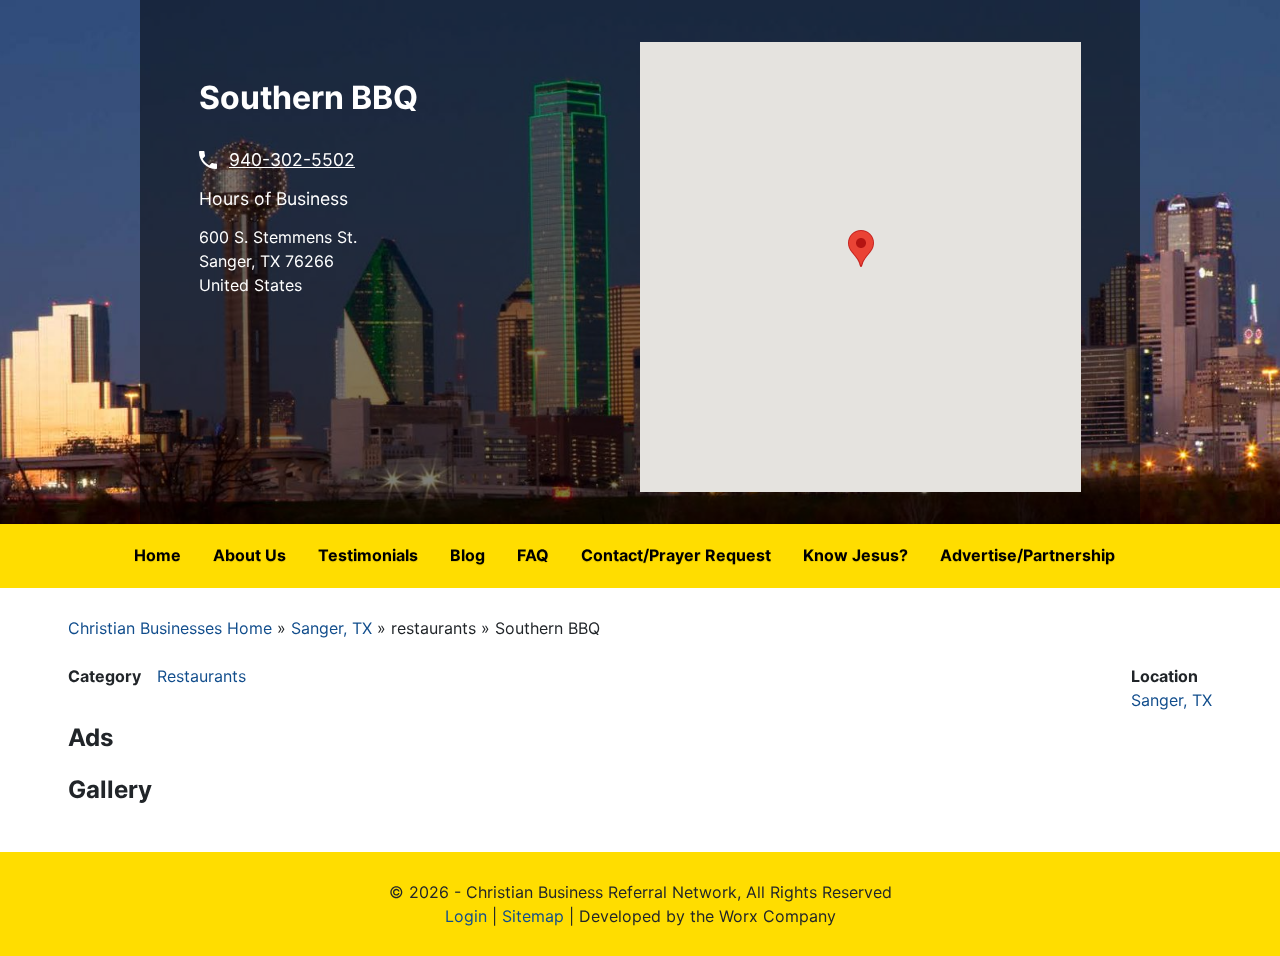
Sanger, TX (331, 628)
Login (466, 916)
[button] (861, 248)
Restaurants (201, 676)
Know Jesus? (855, 555)
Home (157, 555)
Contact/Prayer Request (676, 555)
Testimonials (368, 555)
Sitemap (533, 916)
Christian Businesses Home (170, 628)
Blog (467, 555)
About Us (249, 555)
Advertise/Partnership (1027, 555)
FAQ (533, 555)
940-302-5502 (292, 159)
